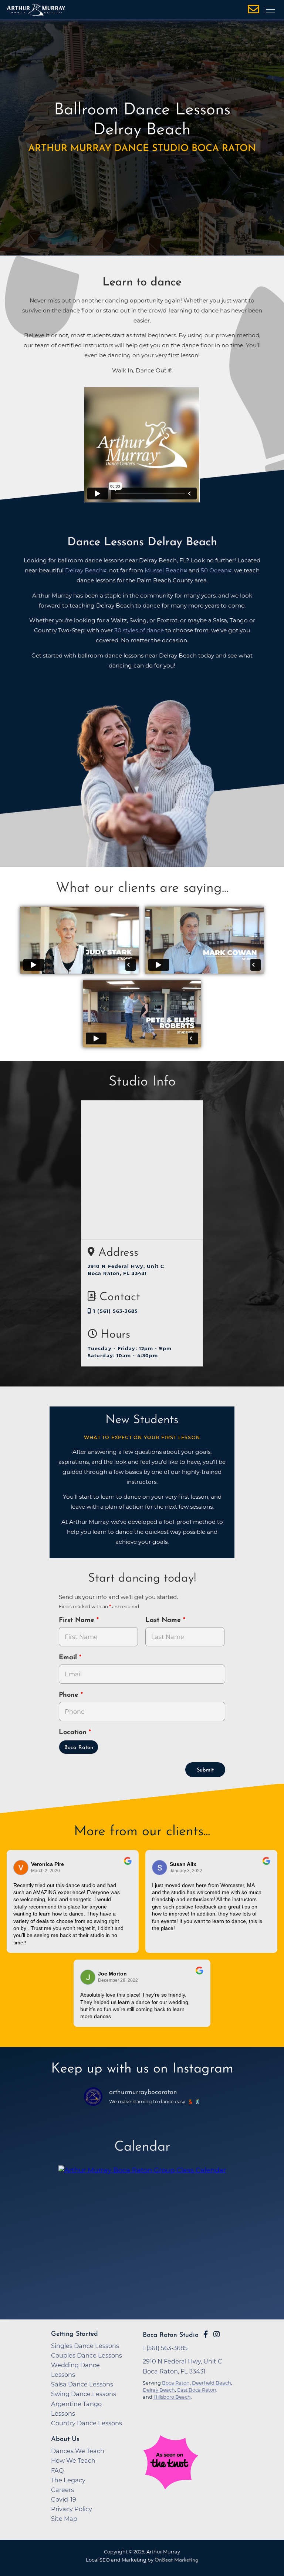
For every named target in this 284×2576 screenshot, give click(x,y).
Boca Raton (79, 1748)
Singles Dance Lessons (85, 2346)
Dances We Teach (78, 2451)
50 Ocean (214, 570)
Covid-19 (64, 2499)
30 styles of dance (139, 630)
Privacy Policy (72, 2509)
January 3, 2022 (186, 1871)
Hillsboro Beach (172, 2397)
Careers (62, 2490)
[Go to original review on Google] (128, 1866)
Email (69, 1658)
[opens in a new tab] (142, 2230)
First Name (78, 1620)
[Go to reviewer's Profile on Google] (88, 1977)
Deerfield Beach (212, 2383)
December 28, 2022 (118, 1980)
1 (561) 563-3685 (115, 1311)
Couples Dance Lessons (87, 2355)
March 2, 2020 (45, 1871)
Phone (70, 1695)
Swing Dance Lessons (84, 2394)
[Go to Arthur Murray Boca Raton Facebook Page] (206, 2334)
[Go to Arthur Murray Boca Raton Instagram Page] (217, 2334)
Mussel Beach (164, 570)
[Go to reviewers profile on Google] (21, 1868)
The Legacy (68, 2480)
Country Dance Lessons (87, 2423)
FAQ (58, 2470)
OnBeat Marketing (176, 2560)
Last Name (164, 1620)
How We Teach (73, 2460)
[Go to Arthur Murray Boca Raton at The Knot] (188, 2487)
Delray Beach (84, 570)
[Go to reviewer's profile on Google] (160, 1868)
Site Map (64, 2519)
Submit (205, 1770)
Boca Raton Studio (171, 2335)
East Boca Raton (197, 2390)
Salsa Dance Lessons (82, 2384)
